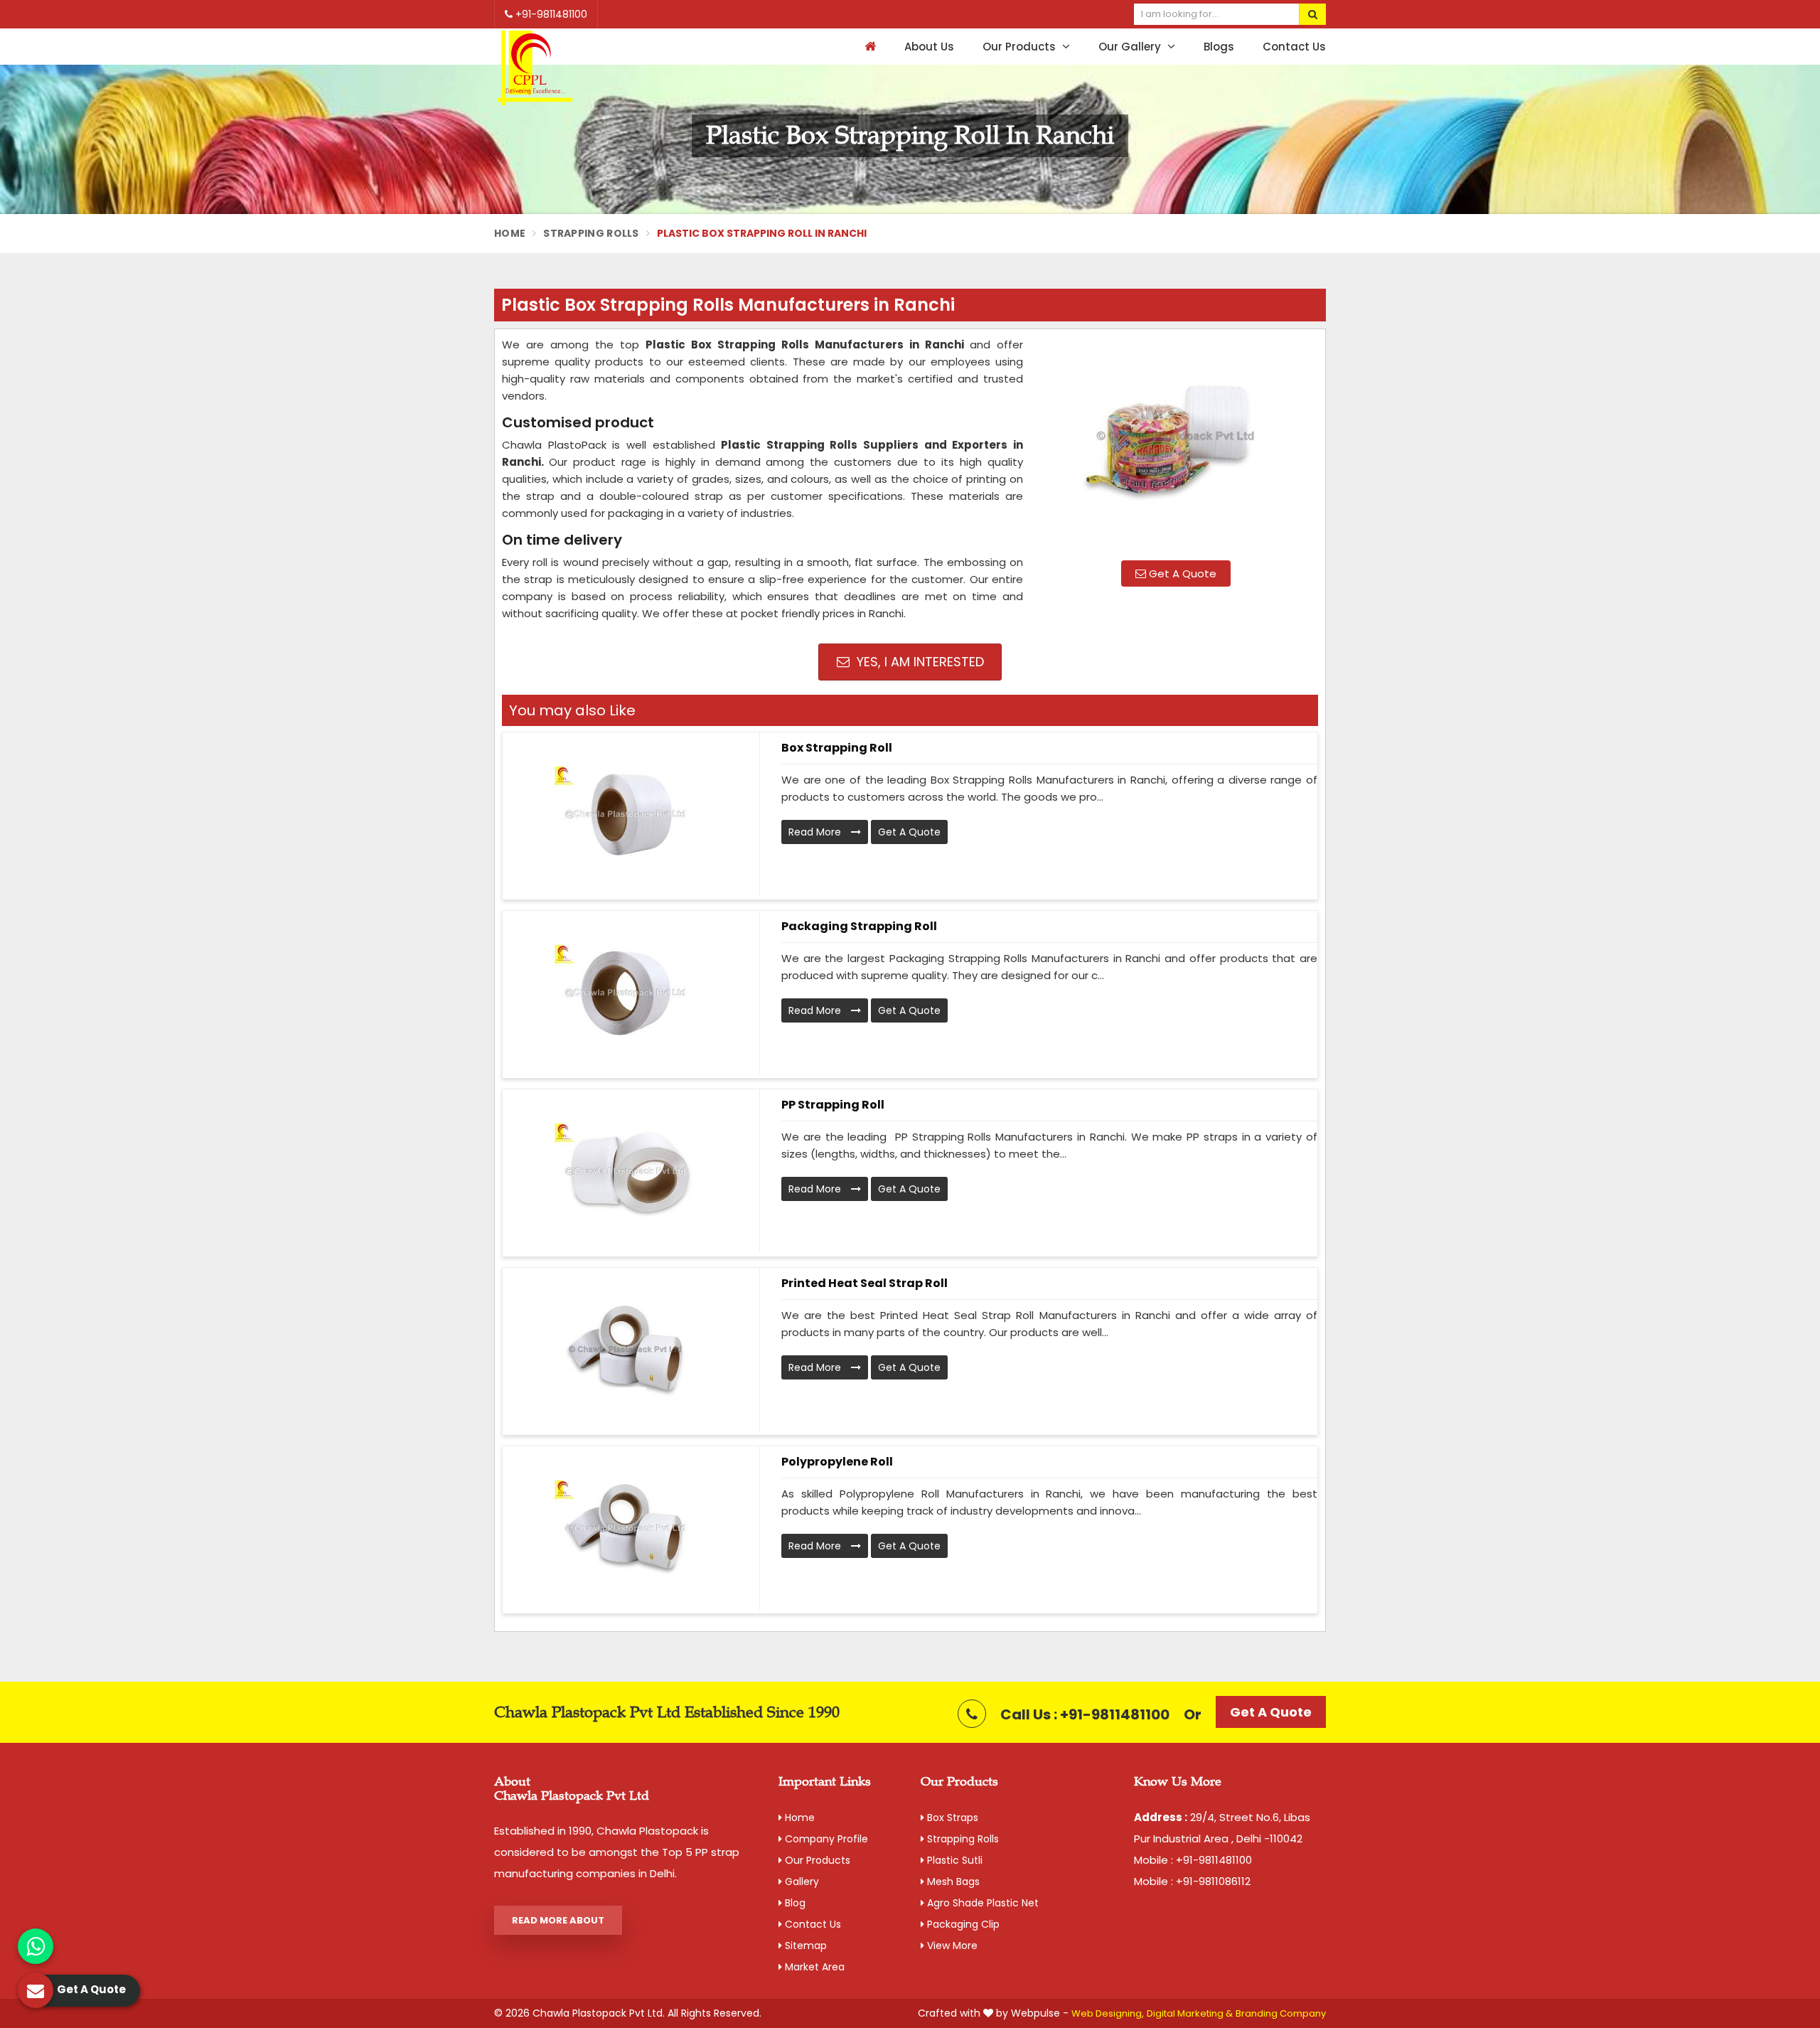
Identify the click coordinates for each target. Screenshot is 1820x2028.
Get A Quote (1181, 573)
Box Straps (951, 1818)
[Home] (868, 47)
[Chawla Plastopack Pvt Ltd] (535, 69)
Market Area (813, 1967)
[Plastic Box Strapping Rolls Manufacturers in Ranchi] (1176, 443)
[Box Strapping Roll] (626, 814)
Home (510, 233)
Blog (794, 1903)
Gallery (801, 1882)
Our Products (1021, 47)
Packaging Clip (962, 1924)
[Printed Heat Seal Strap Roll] (626, 1350)
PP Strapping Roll (833, 1105)
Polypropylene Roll (837, 1462)
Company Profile (825, 1839)
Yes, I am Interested (919, 662)
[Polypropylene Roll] (626, 1528)
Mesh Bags (952, 1882)
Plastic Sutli (953, 1860)
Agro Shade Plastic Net (981, 1903)
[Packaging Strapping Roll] (626, 993)
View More (951, 1946)
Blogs (1219, 47)
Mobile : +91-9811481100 (1193, 1860)
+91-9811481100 (550, 14)
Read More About (558, 1920)
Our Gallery (1131, 47)
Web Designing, (1108, 2013)
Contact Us (1294, 47)
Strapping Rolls (591, 233)
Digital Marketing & (1190, 2013)
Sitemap (804, 1946)
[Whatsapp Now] (36, 1946)
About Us (929, 47)
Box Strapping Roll (837, 748)
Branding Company (1281, 2013)
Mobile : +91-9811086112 (1192, 1881)
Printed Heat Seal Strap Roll (864, 1283)
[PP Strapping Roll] (626, 1171)
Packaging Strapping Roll (859, 926)
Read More (816, 832)
